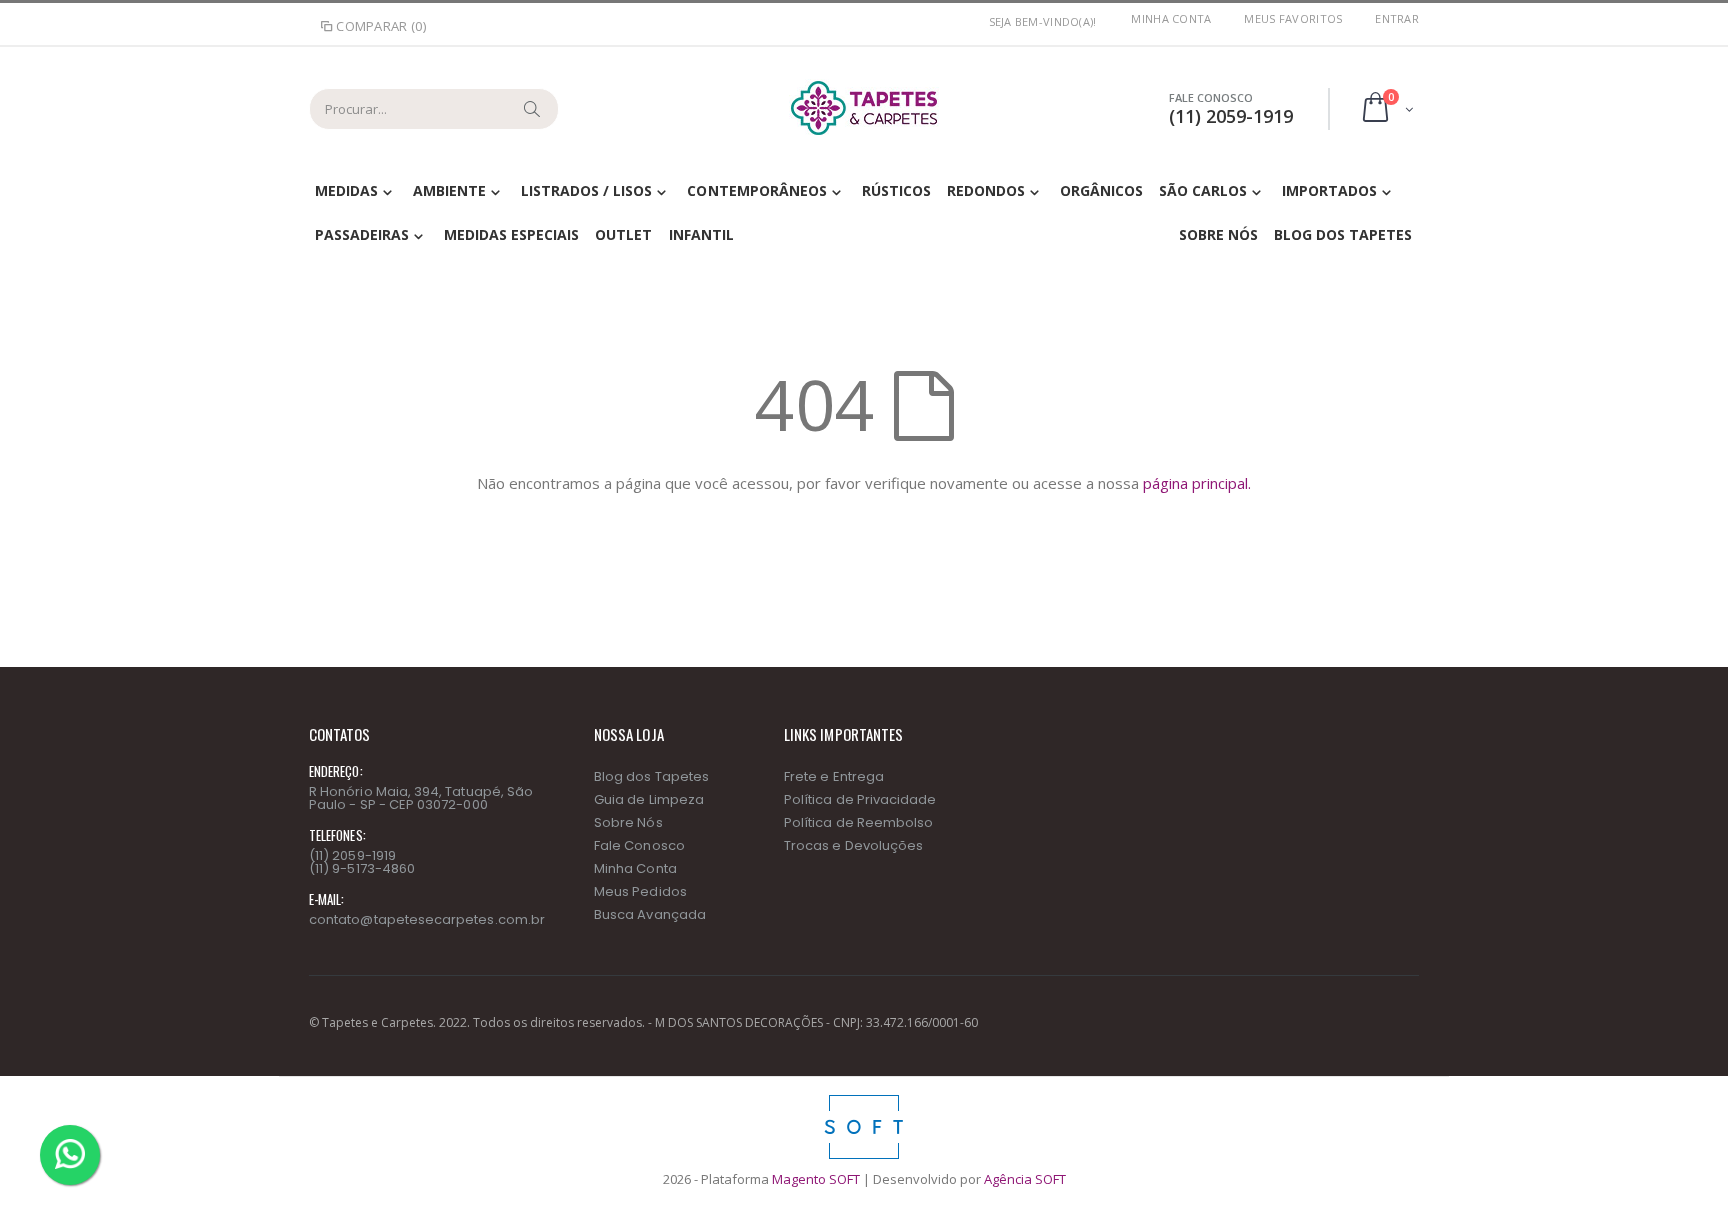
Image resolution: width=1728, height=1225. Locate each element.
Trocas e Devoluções (853, 845)
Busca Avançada (650, 914)
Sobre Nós (1218, 234)
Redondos (986, 190)
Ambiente (449, 190)
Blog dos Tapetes (1343, 234)
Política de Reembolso (858, 822)
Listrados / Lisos (586, 190)
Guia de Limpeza (649, 799)
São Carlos (1203, 190)
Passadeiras (362, 234)
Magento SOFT (816, 1179)
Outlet (623, 234)
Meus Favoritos (1293, 18)
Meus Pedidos (640, 891)
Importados (1329, 190)
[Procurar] (533, 109)
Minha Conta (1171, 18)
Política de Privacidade (860, 799)
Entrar (1397, 18)
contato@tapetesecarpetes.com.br (427, 919)
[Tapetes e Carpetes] (864, 108)
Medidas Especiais (511, 234)
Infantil (701, 234)
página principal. (1197, 483)
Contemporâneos (756, 190)
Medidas (346, 190)
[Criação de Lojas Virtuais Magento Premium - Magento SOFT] (864, 1100)
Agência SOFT (1025, 1179)
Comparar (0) (381, 26)
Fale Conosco (639, 845)
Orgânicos (1101, 190)
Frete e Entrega (834, 776)
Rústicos (896, 190)
